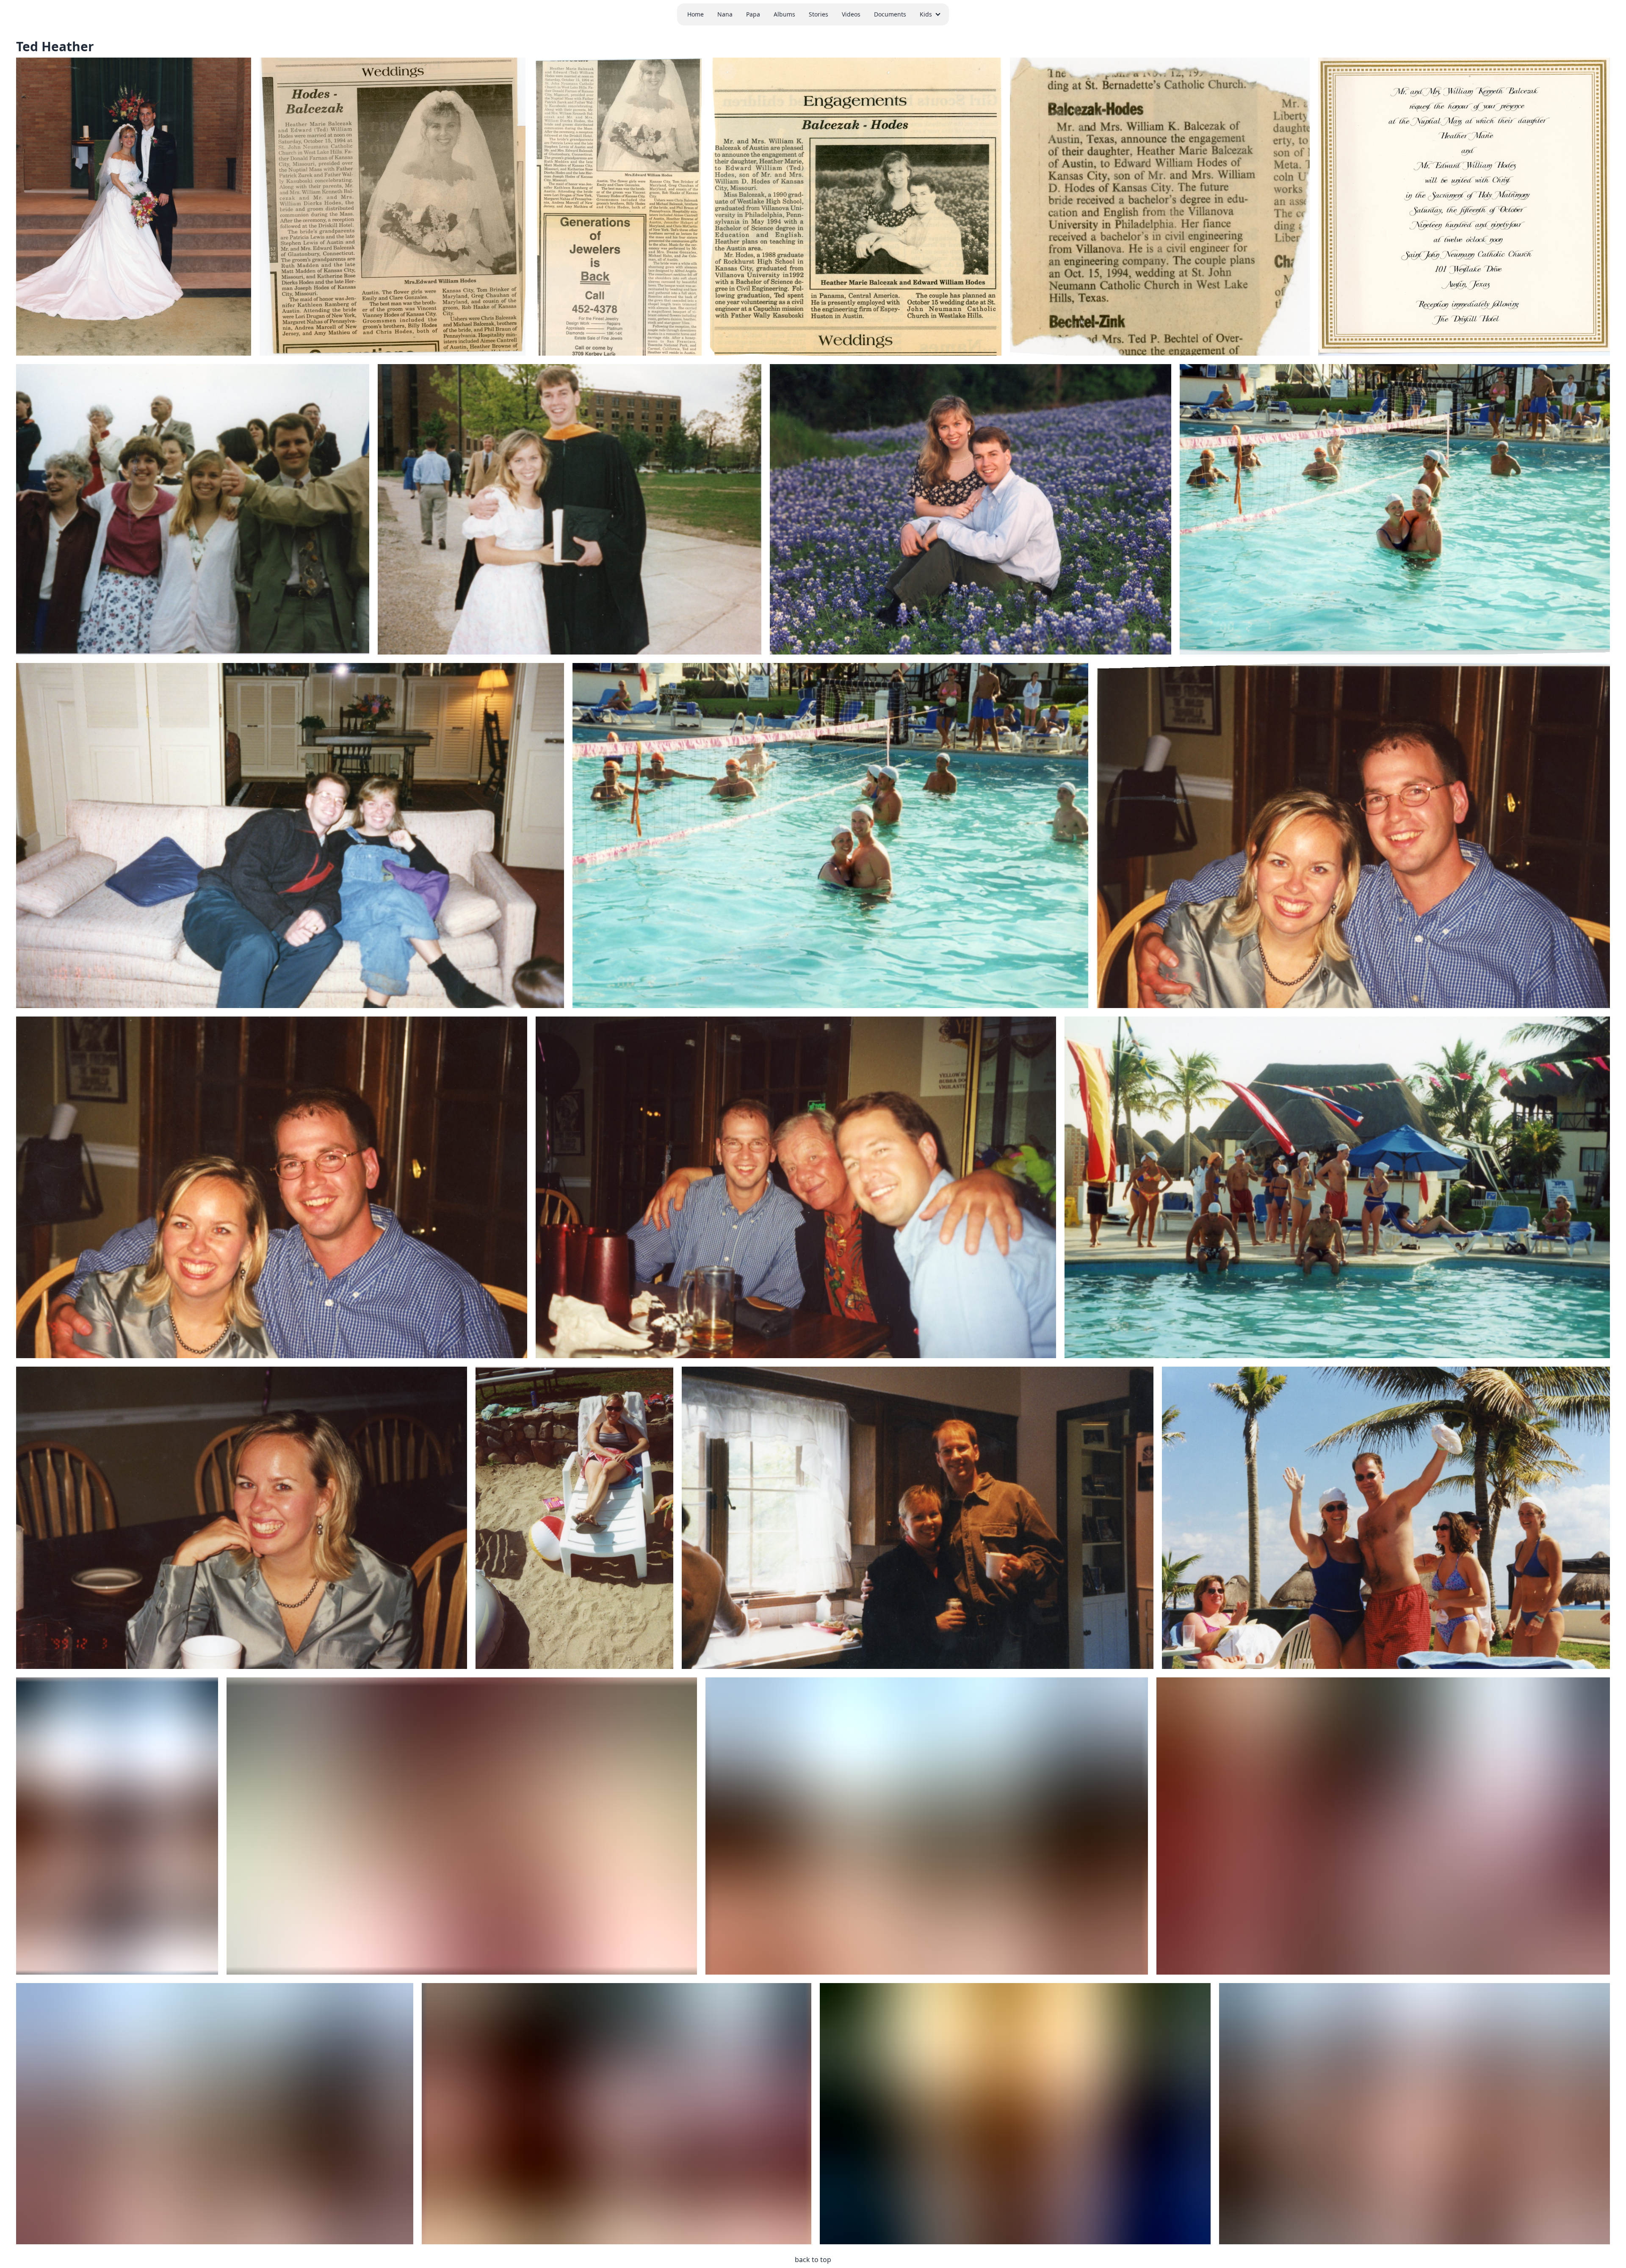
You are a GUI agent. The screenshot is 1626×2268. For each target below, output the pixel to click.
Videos (851, 14)
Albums (784, 14)
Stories (819, 14)
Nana (725, 14)
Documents (890, 14)
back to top (813, 2260)
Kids (926, 14)
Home (695, 14)
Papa (753, 14)
